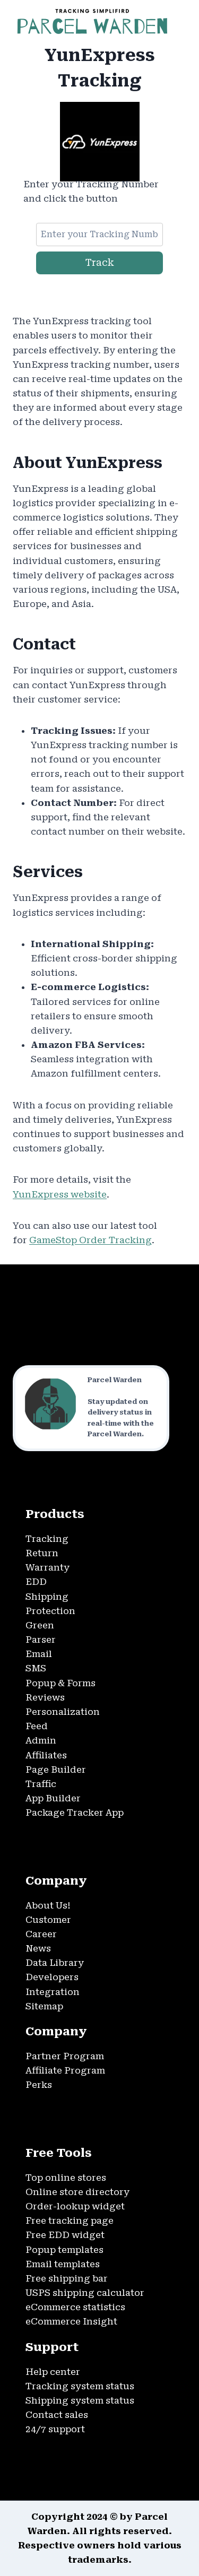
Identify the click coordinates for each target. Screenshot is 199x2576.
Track (100, 262)
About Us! (48, 1905)
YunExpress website (60, 1194)
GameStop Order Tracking (90, 1240)
